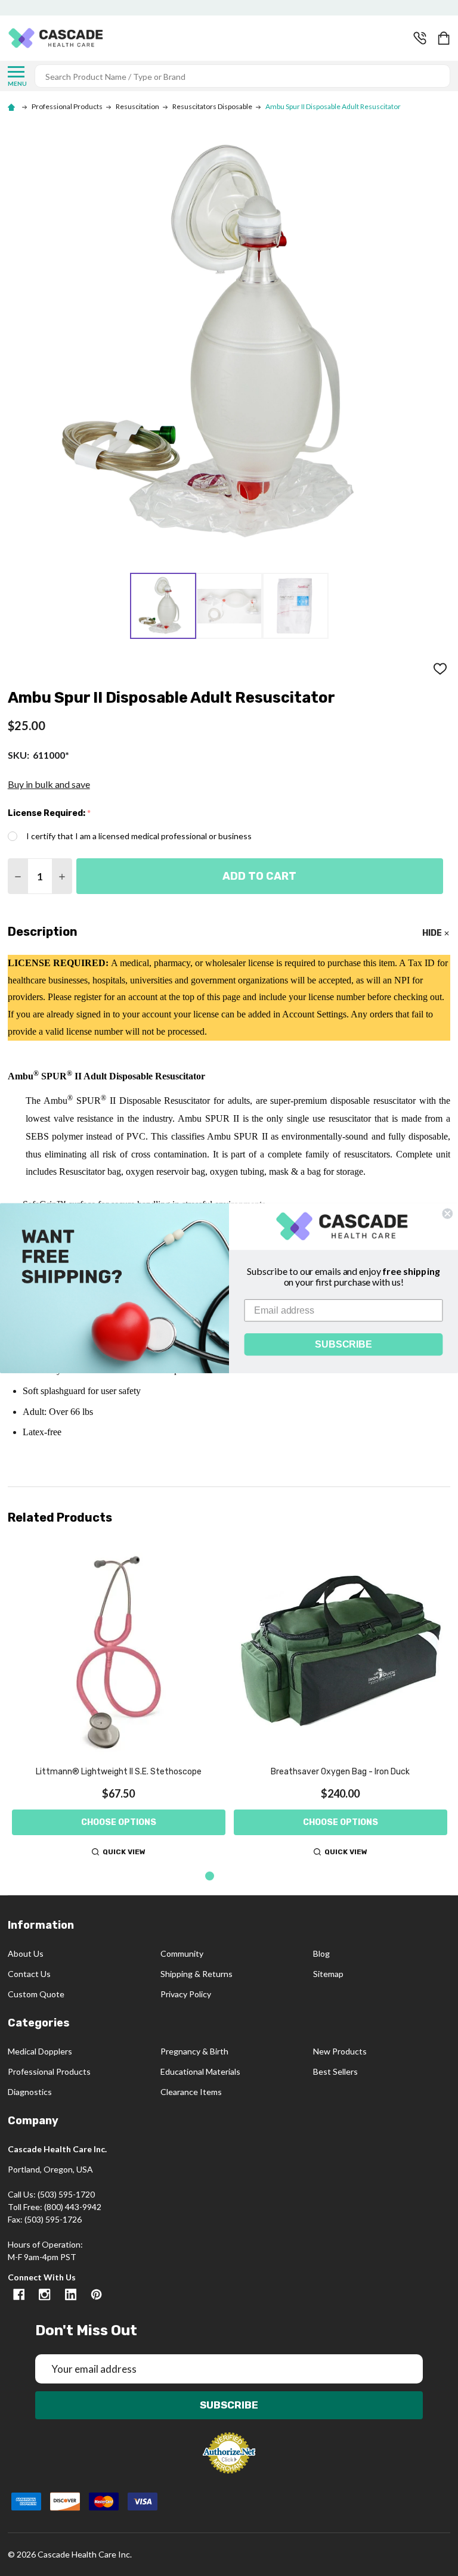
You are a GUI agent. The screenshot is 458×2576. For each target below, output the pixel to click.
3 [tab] (248, 1877)
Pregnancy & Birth (194, 2051)
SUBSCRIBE (343, 1344)
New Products (340, 2051)
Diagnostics (30, 2092)
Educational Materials (200, 2071)
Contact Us (29, 1974)
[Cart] (445, 38)
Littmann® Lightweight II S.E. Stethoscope (119, 1772)
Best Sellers (335, 2071)
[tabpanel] (119, 1702)
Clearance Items (191, 2092)
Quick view (124, 1852)
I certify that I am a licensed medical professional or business (139, 836)
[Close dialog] (447, 1213)
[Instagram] (44, 2294)
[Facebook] (19, 2294)
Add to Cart (259, 876)
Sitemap (328, 1974)
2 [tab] (229, 1877)
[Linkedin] (71, 2294)
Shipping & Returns (196, 1974)
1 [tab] (210, 1877)
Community (182, 1953)
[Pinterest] (96, 2294)
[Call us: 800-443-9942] (420, 38)
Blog (321, 1953)
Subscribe (229, 2405)
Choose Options (119, 1822)
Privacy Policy (186, 1994)
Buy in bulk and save (49, 784)
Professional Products (49, 2071)
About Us (26, 1953)
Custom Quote (36, 1994)
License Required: (49, 814)
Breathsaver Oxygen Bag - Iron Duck (340, 1772)
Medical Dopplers (40, 2051)
